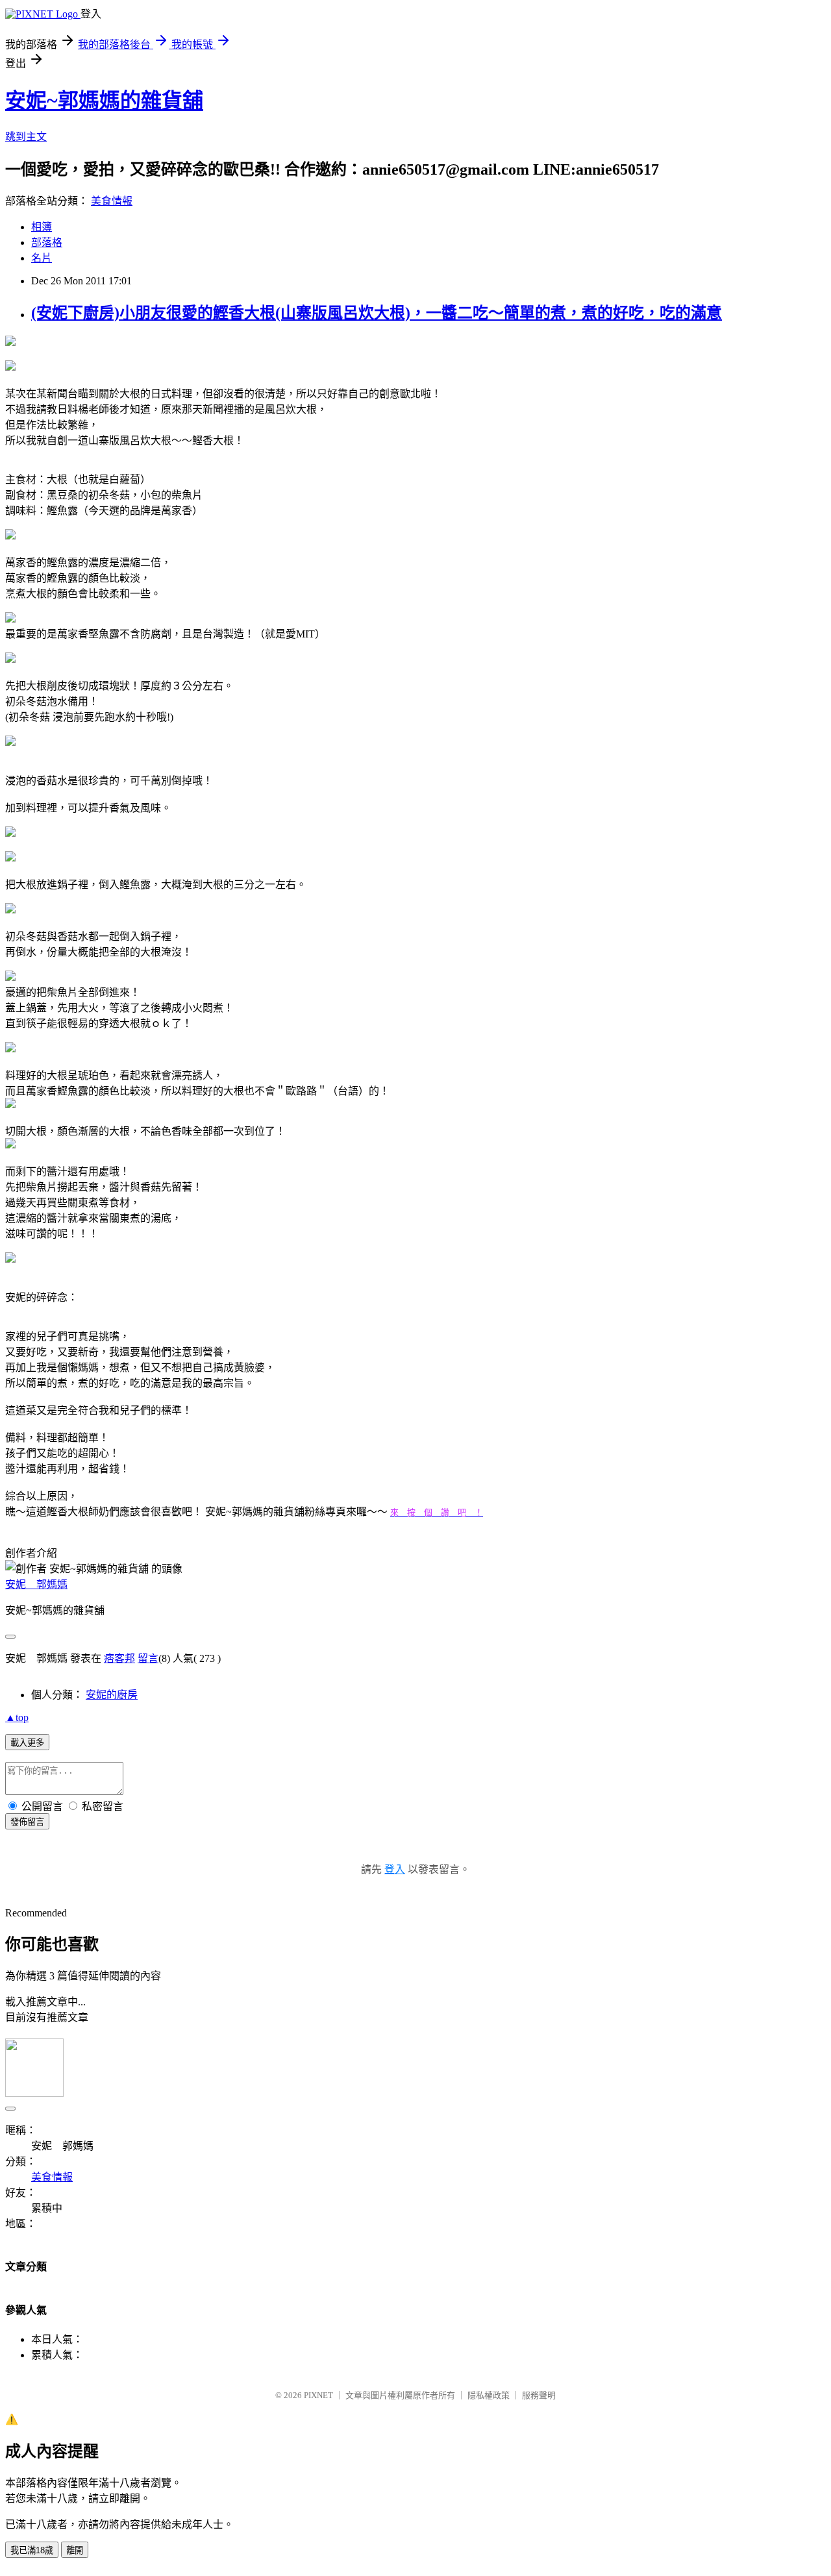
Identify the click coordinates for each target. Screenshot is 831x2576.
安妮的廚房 (112, 1695)
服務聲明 (539, 2395)
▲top (17, 1717)
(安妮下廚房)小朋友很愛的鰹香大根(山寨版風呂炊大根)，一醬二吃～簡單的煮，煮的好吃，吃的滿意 (377, 313)
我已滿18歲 (32, 2550)
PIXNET (318, 2395)
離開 (75, 2550)
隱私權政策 (489, 2395)
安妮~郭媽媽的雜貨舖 (104, 101)
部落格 (47, 242)
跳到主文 (26, 137)
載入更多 (27, 1743)
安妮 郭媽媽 (36, 1584)
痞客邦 (119, 1658)
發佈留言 (27, 1822)
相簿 (42, 227)
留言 (148, 1658)
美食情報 (112, 201)
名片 (42, 258)
